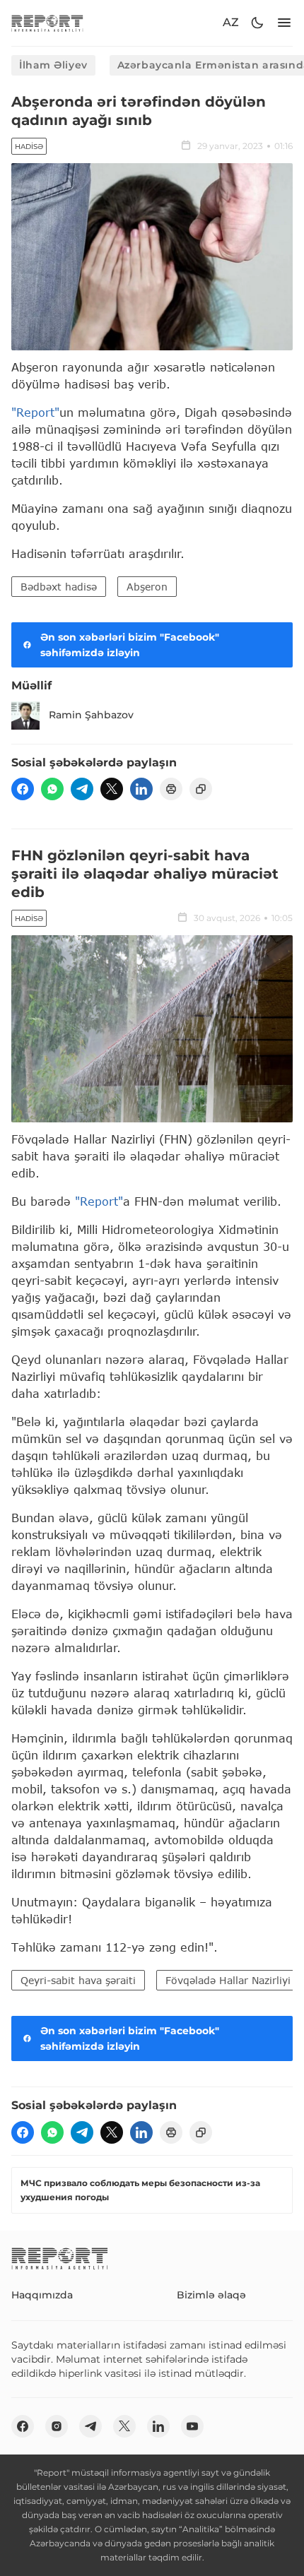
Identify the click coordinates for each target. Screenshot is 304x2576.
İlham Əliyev (53, 65)
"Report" (35, 412)
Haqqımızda (42, 2295)
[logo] (47, 23)
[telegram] (82, 789)
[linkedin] (141, 789)
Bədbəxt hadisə (59, 587)
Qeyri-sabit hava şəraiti (78, 1980)
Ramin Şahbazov (91, 715)
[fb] (23, 789)
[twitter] (112, 789)
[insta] (57, 2426)
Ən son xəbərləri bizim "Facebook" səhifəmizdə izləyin (130, 645)
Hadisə (29, 147)
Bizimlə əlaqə (211, 2295)
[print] (171, 789)
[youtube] (192, 2426)
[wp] (52, 789)
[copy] (201, 789)
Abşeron (147, 587)
